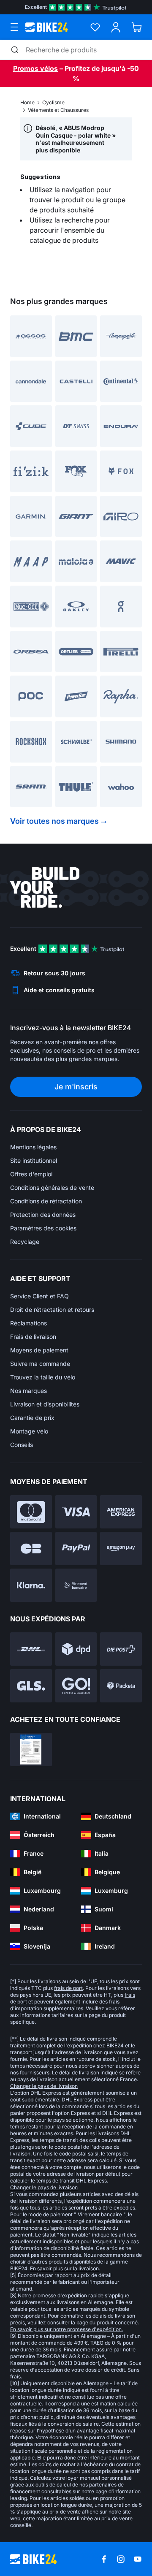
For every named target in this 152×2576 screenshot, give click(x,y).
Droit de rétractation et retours (52, 1310)
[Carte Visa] (76, 1512)
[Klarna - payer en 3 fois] (31, 1585)
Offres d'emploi (31, 1174)
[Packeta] (121, 1686)
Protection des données (43, 1215)
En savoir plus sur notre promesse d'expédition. (66, 2329)
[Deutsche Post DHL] (31, 1649)
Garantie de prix (32, 1418)
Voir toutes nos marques (54, 821)
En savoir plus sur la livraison (64, 2268)
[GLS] (31, 1686)
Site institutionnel (34, 1160)
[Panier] (137, 27)
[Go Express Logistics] (76, 1686)
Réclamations (28, 1323)
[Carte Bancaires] (31, 1549)
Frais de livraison (33, 1337)
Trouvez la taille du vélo (43, 1377)
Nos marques (28, 1391)
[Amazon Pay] (121, 1549)
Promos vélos (35, 68)
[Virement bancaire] (76, 1585)
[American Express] (121, 1512)
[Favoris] (95, 27)
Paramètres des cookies (43, 1228)
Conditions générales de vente (52, 1188)
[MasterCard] (31, 1512)
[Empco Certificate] (31, 1749)
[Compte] (116, 27)
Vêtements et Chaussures (58, 110)
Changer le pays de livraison (44, 2086)
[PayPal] (76, 1549)
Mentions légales (33, 1147)
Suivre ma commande (40, 1364)
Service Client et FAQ (39, 1296)
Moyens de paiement (39, 1350)
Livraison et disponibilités (45, 1404)
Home (27, 102)
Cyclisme (53, 102)
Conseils (22, 1445)
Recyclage (25, 1242)
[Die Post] (121, 1649)
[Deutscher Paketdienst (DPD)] (76, 1649)
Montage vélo (29, 1431)
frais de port (68, 1988)
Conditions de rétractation (46, 1201)
